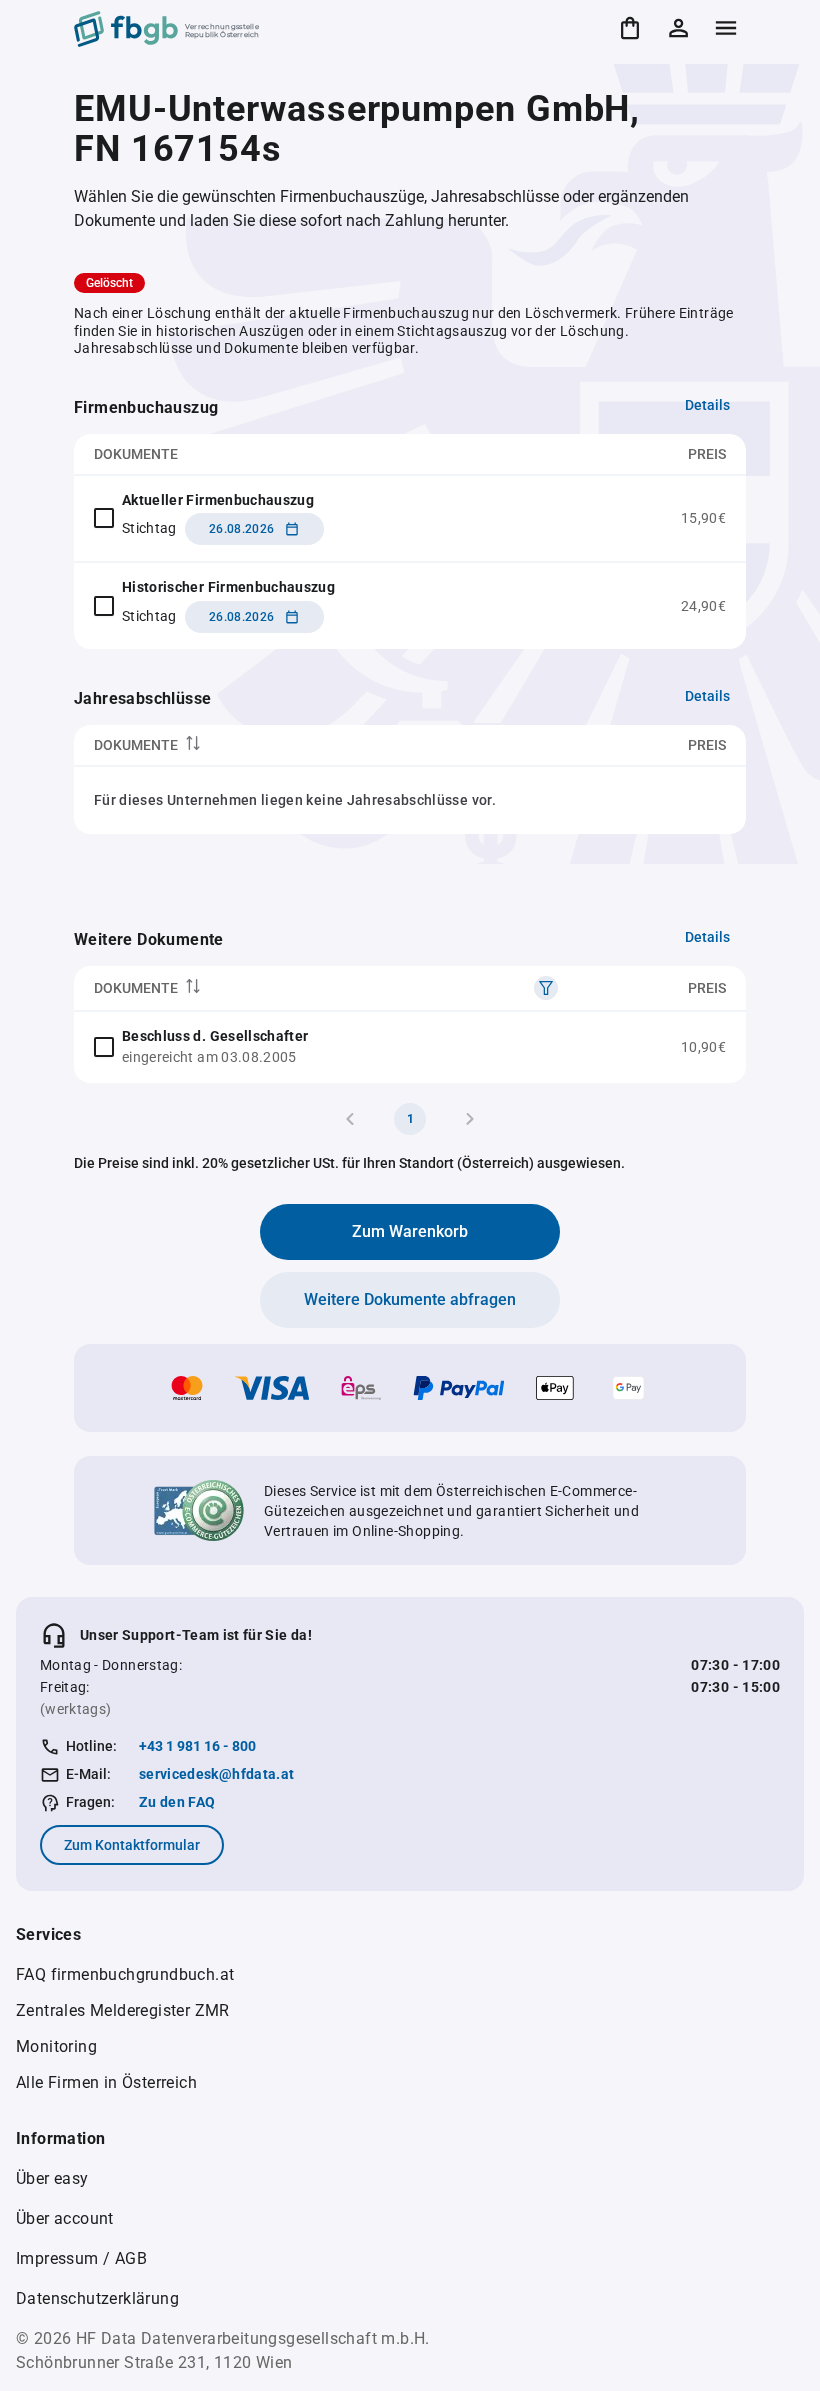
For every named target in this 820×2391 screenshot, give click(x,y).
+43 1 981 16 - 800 (197, 1746)
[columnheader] (293, 745)
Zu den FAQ (177, 1802)
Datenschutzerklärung (97, 2298)
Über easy (52, 2178)
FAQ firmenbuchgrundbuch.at (125, 1974)
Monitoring (56, 2046)
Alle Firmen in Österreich (106, 2082)
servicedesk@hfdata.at (216, 1774)
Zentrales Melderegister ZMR (123, 2010)
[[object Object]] (546, 988)
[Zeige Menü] (726, 28)
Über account (65, 2218)
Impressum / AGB (81, 2258)
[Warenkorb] (630, 28)
